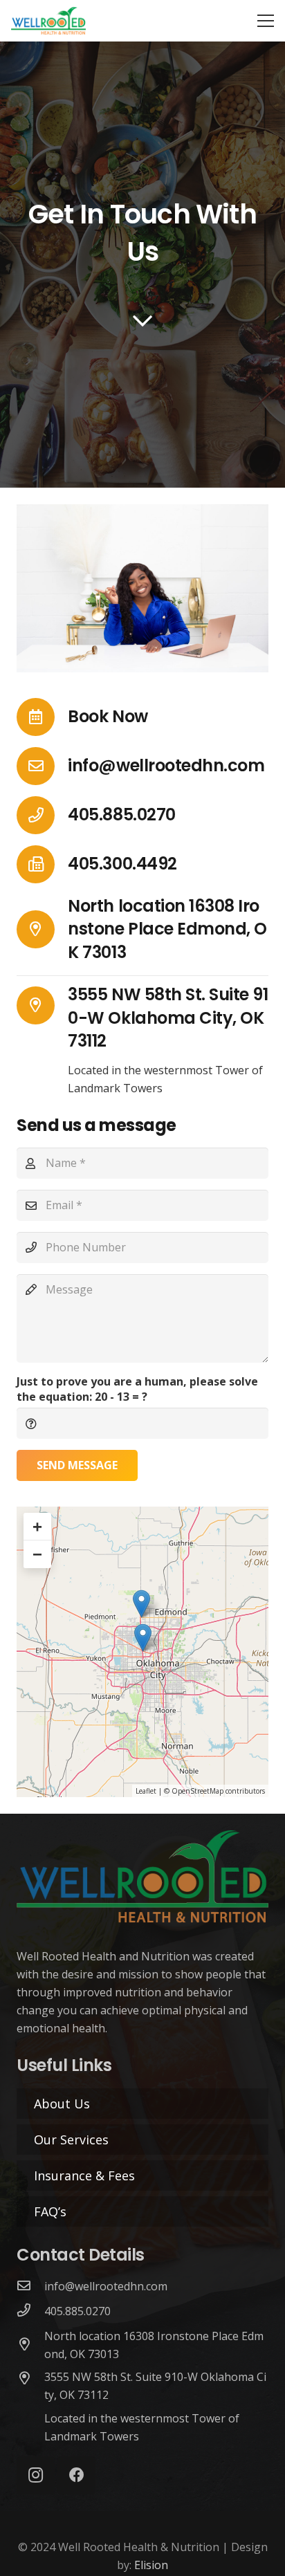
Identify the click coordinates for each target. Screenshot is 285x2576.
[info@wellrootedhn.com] (42, 766)
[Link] (48, 21)
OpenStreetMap (197, 1791)
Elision (151, 2565)
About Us (62, 2104)
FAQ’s (50, 2211)
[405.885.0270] (42, 815)
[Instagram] (36, 2475)
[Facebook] (76, 2475)
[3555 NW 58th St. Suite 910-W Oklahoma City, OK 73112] (42, 1005)
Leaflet (146, 1791)
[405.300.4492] (42, 864)
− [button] (37, 1554)
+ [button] (37, 1526)
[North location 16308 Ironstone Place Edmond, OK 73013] (42, 929)
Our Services (71, 2140)
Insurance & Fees (84, 2175)
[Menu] (266, 21)
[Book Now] (42, 717)
